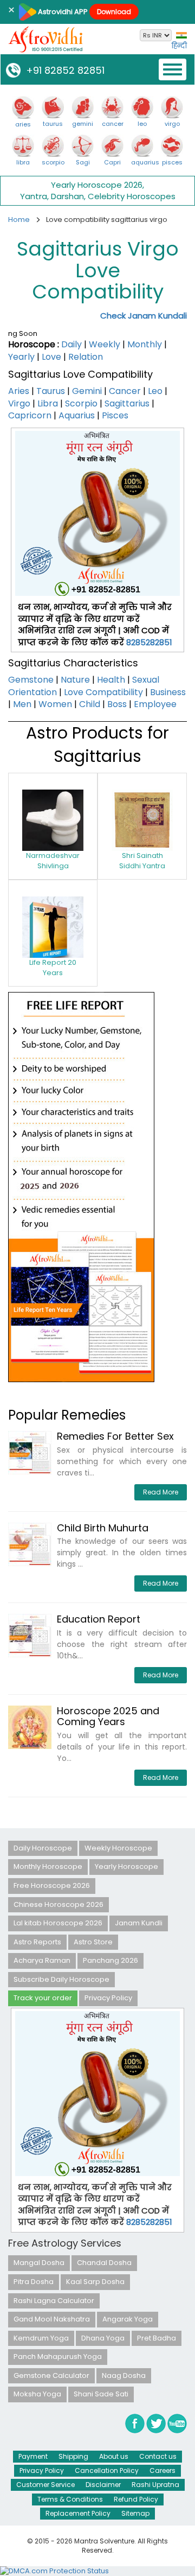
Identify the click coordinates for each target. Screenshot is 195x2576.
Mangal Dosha (39, 2263)
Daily (71, 344)
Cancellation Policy (107, 2470)
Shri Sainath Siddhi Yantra (142, 861)
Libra (48, 403)
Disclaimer (103, 2485)
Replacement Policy (78, 2513)
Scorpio (81, 403)
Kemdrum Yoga (41, 2338)
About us (114, 2456)
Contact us (158, 2456)
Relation (86, 357)
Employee (155, 704)
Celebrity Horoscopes (132, 196)
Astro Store (93, 1942)
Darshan (67, 196)
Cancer (125, 391)
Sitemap (135, 2513)
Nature (75, 680)
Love (51, 357)
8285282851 (149, 642)
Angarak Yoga (128, 2319)
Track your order (43, 1998)
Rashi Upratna (155, 2485)
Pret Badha (157, 2338)
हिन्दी (179, 46)
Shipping (73, 2456)
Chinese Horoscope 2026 (58, 1904)
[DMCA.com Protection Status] (54, 2571)
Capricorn (30, 415)
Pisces (115, 415)
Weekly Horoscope (118, 1848)
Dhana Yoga (103, 2338)
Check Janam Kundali (144, 316)
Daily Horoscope (43, 1848)
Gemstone (31, 680)
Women (55, 704)
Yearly (21, 357)
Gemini (87, 391)
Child (90, 704)
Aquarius (77, 415)
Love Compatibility (103, 692)
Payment (33, 2456)
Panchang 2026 (110, 1960)
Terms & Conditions (70, 2499)
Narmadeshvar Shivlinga (53, 861)
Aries (19, 391)
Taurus (51, 391)
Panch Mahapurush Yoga (58, 2356)
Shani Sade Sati (101, 2394)
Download (114, 12)
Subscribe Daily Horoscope (61, 1979)
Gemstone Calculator (51, 2375)
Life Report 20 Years (53, 968)
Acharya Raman (42, 1960)
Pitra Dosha (34, 2282)
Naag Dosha (124, 2375)
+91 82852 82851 (63, 70)
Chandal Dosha (104, 2263)
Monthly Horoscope (48, 1866)
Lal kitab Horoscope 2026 (58, 1923)
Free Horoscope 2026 (52, 1885)
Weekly (105, 344)
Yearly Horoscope (126, 1866)
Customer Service (45, 2485)
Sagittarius (127, 403)
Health (111, 680)
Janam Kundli (139, 1923)
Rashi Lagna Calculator (54, 2301)
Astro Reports (37, 1942)
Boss (117, 704)
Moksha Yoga (37, 2394)
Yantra (34, 196)
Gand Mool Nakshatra (52, 2319)
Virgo (19, 403)
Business (168, 692)
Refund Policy (136, 2499)
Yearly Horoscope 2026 (97, 185)
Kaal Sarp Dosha (95, 2282)
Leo (155, 391)
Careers (162, 2470)
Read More (161, 1492)
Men (22, 704)
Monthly (145, 344)
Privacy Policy (108, 1998)
